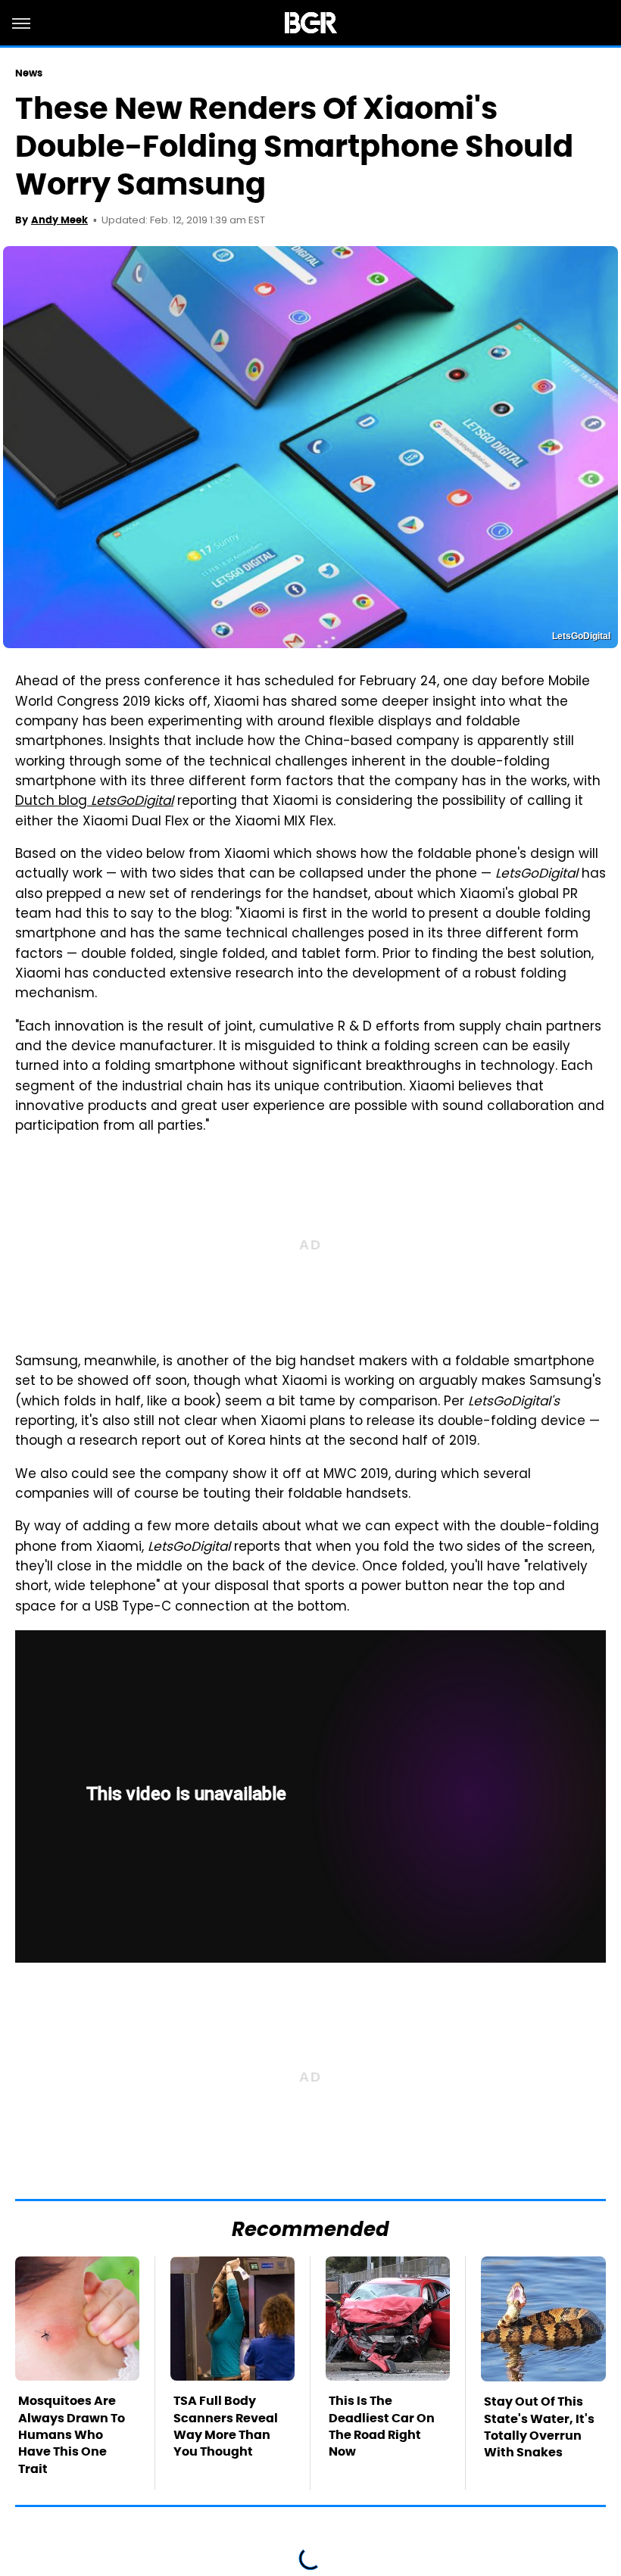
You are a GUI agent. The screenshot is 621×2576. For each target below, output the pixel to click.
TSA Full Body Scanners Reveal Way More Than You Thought (226, 2426)
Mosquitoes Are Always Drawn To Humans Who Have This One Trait (72, 2435)
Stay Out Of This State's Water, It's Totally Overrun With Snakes (539, 2427)
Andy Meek (59, 220)
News (29, 73)
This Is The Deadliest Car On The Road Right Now (382, 2426)
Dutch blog (94, 802)
